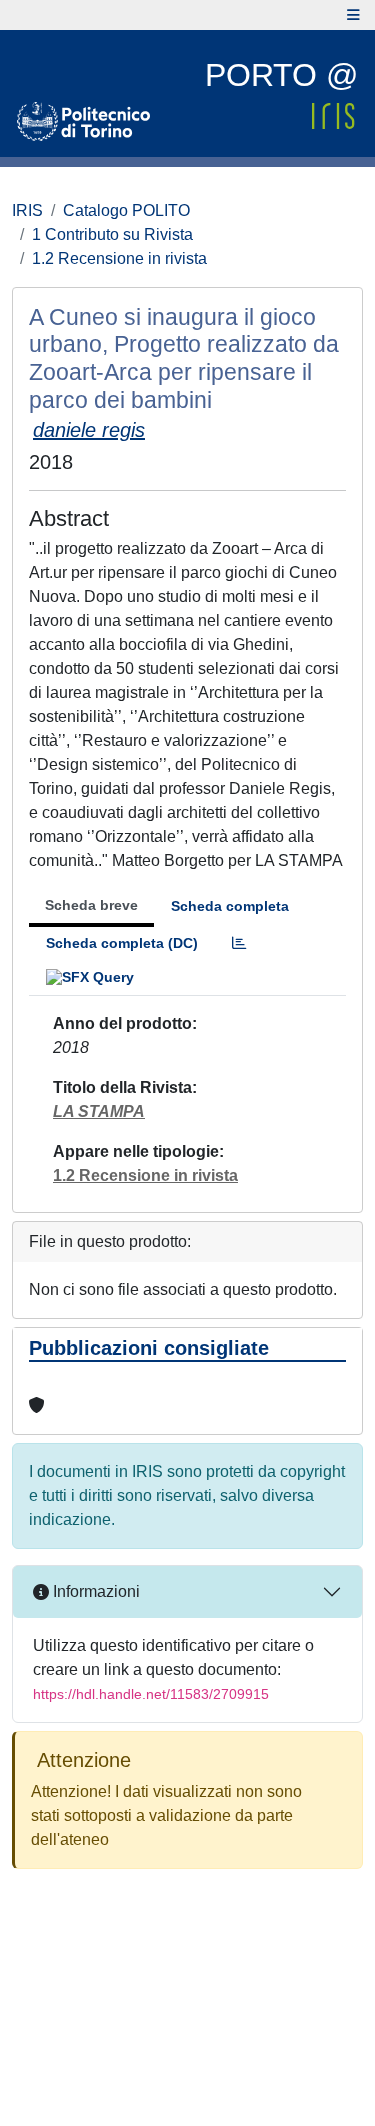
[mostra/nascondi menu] (353, 15)
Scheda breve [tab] (91, 905)
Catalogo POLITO (126, 210)
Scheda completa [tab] (230, 906)
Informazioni (94, 1591)
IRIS (27, 210)
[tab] (239, 943)
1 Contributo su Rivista (112, 234)
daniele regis (89, 430)
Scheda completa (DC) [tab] (122, 943)
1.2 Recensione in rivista (119, 258)
